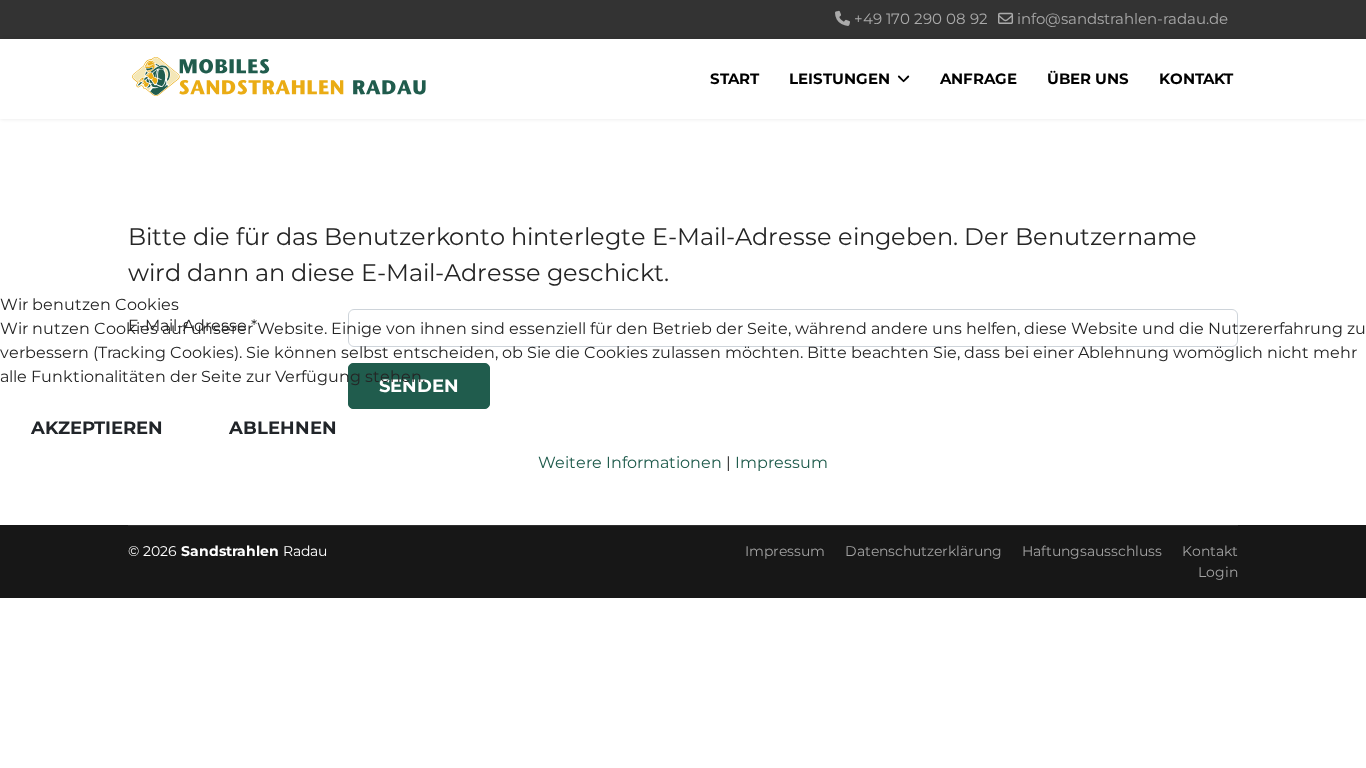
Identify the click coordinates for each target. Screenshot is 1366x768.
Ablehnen (283, 428)
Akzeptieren (97, 428)
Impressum (781, 462)
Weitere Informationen (630, 462)
